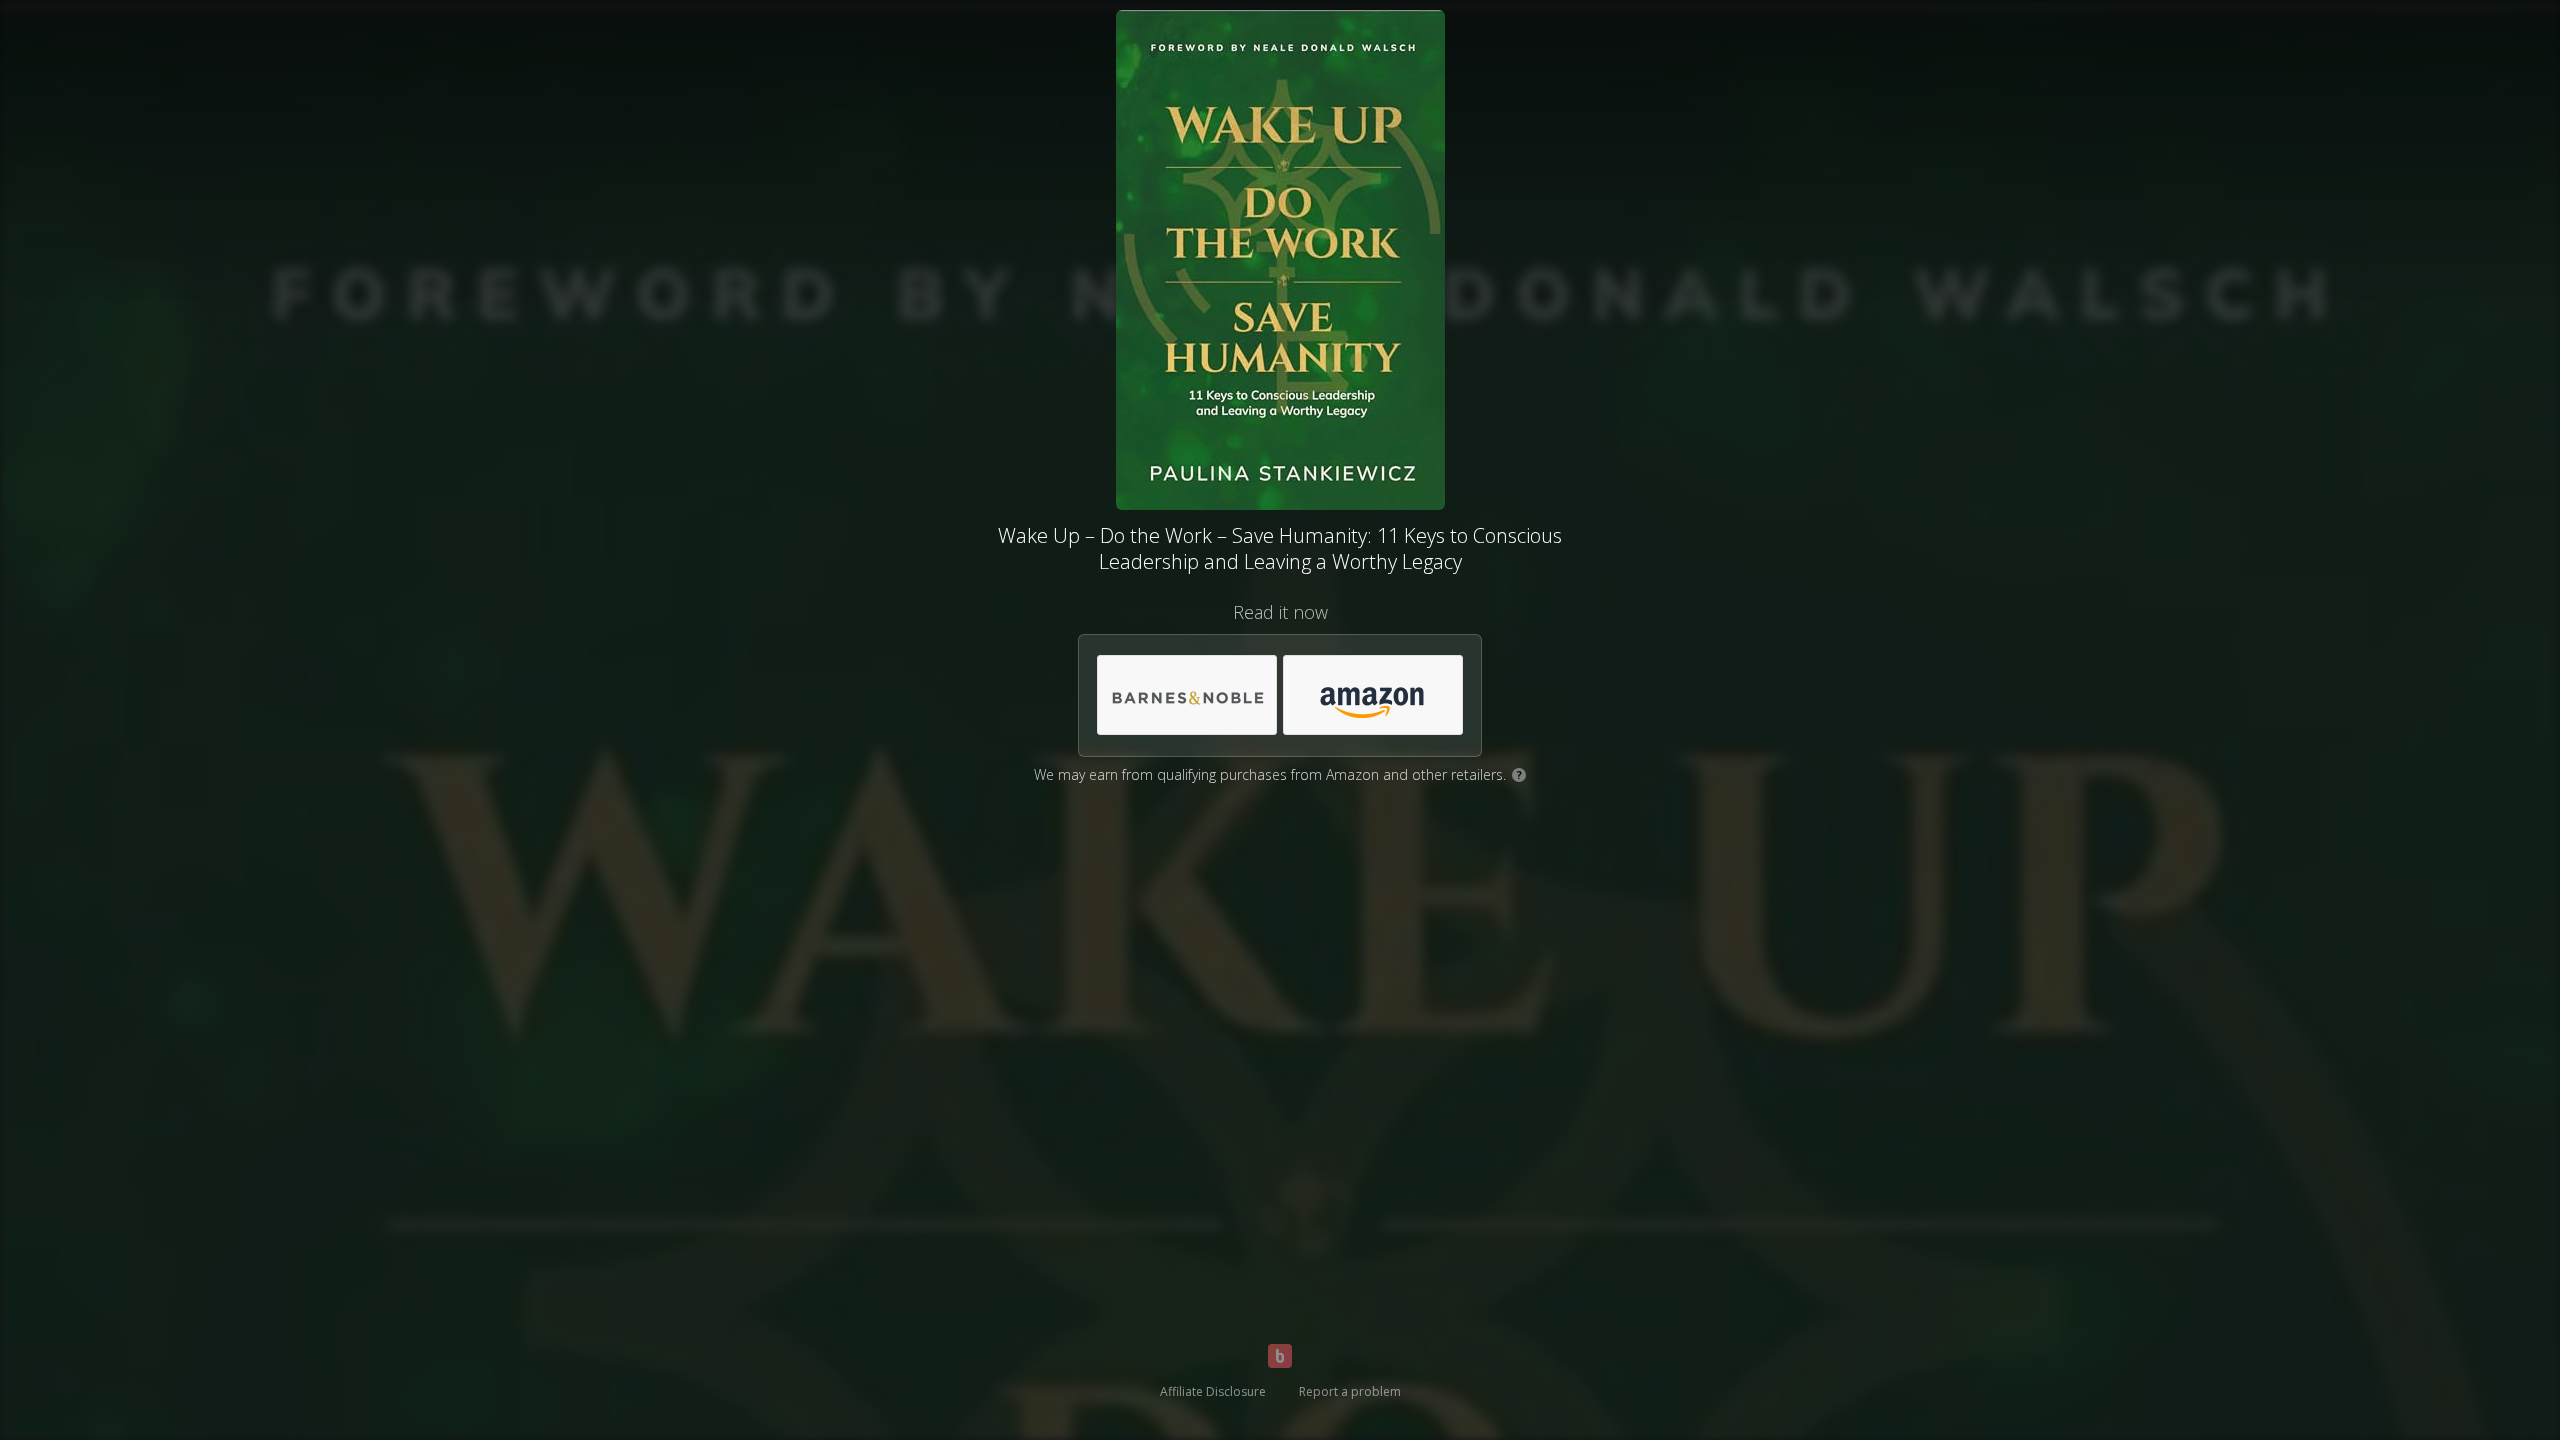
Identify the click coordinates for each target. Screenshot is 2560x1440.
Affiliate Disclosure (1213, 1391)
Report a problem (1350, 1391)
